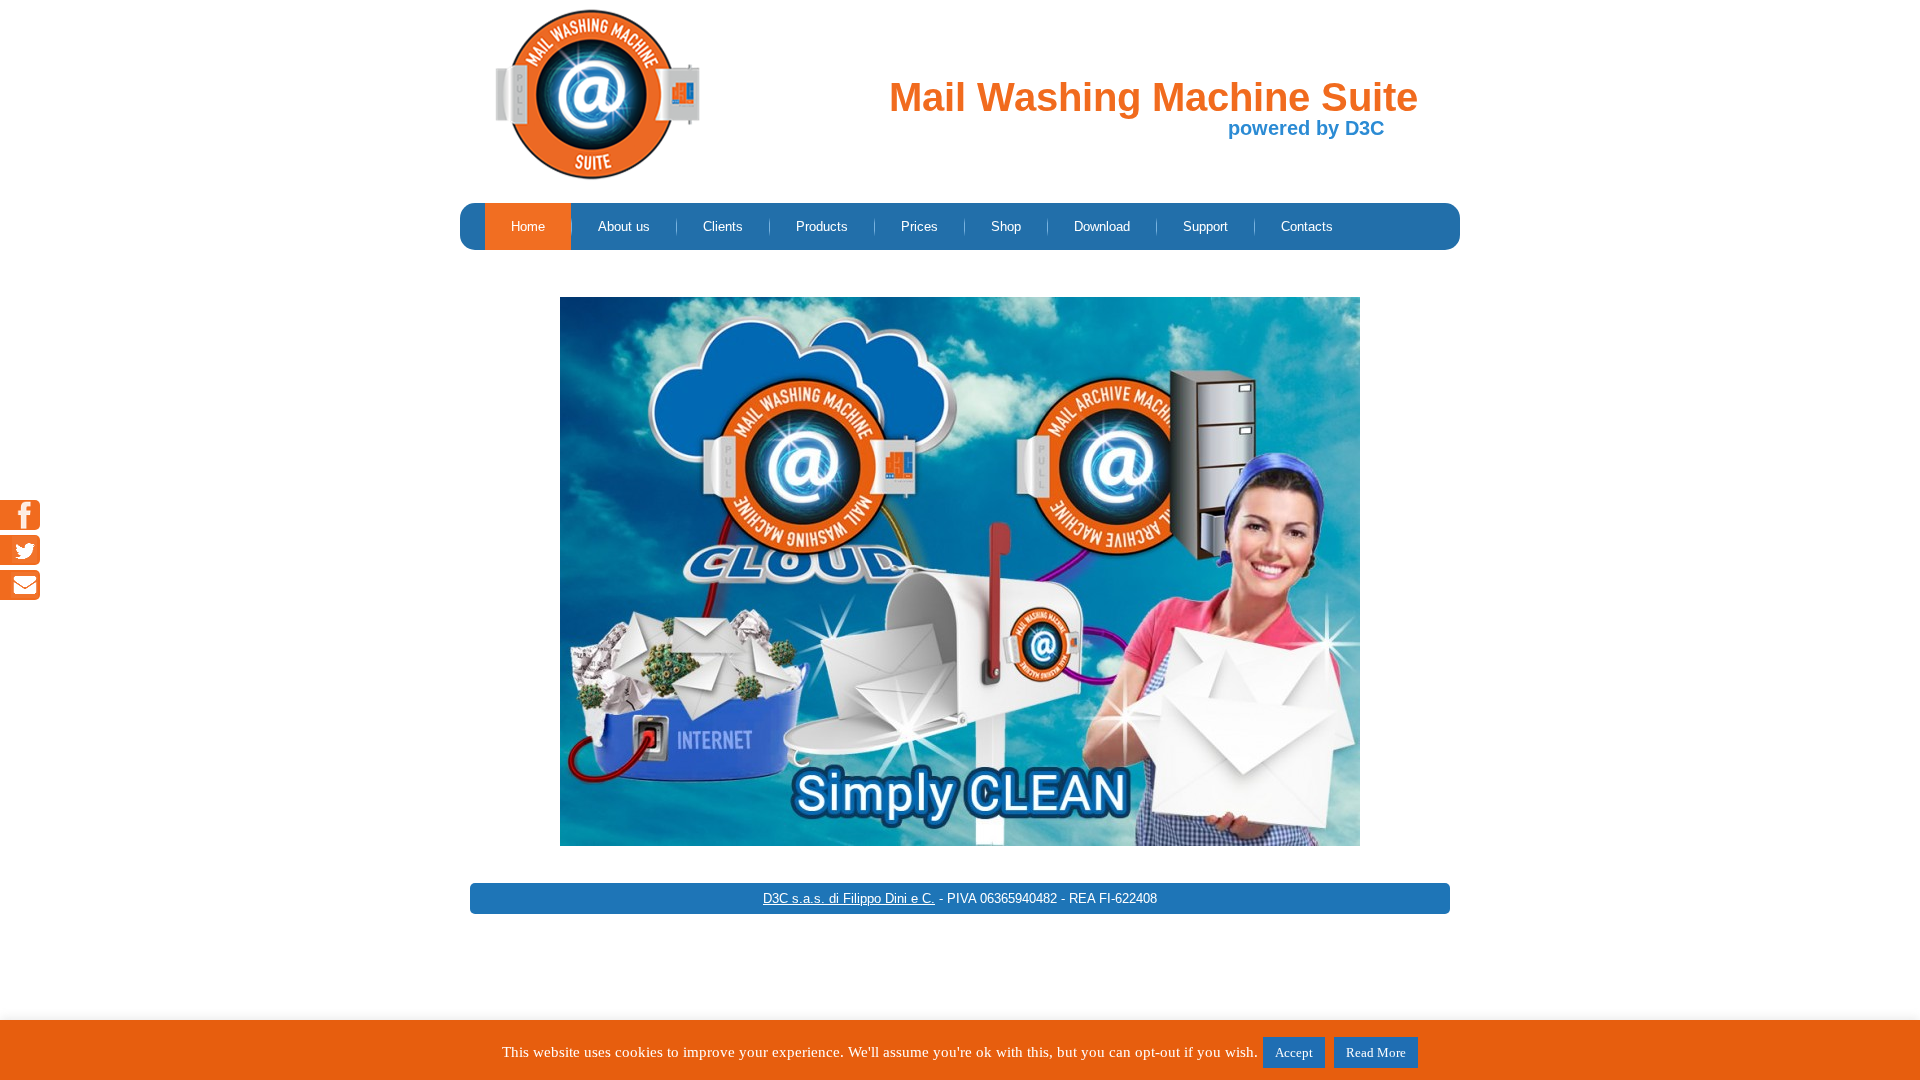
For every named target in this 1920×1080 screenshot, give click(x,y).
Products (822, 226)
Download (1102, 226)
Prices (919, 226)
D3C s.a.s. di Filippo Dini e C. (849, 898)
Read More (1376, 1052)
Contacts (1307, 226)
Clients (723, 226)
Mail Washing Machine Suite (1153, 97)
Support (1205, 226)
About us (624, 226)
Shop (1006, 226)
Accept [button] (1294, 1052)
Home (528, 226)
